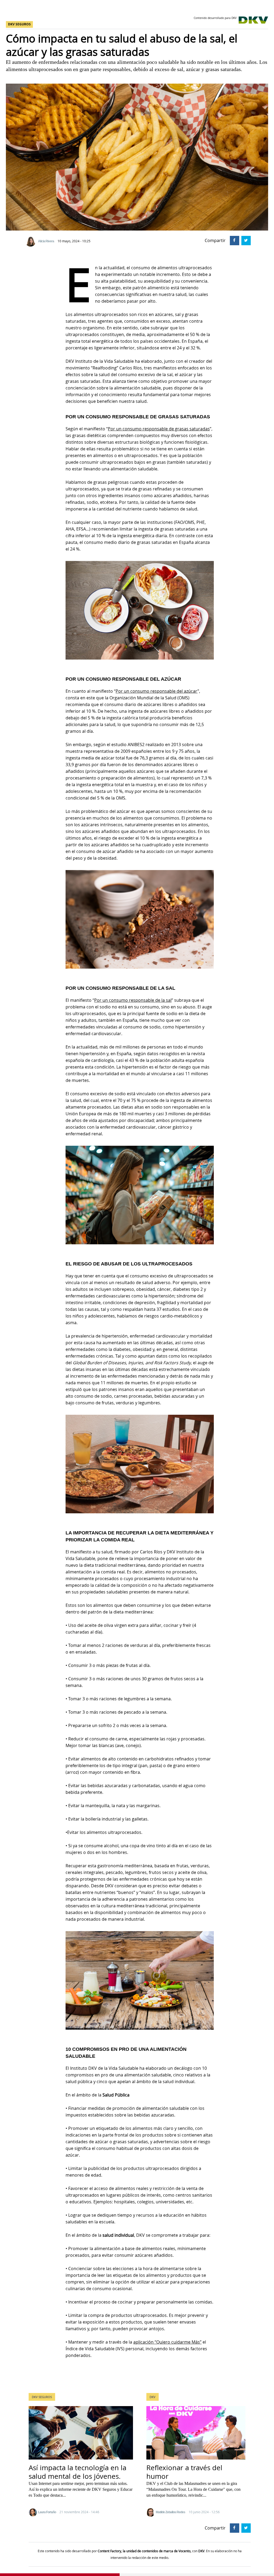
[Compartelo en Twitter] (245, 240)
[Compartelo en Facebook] (234, 240)
